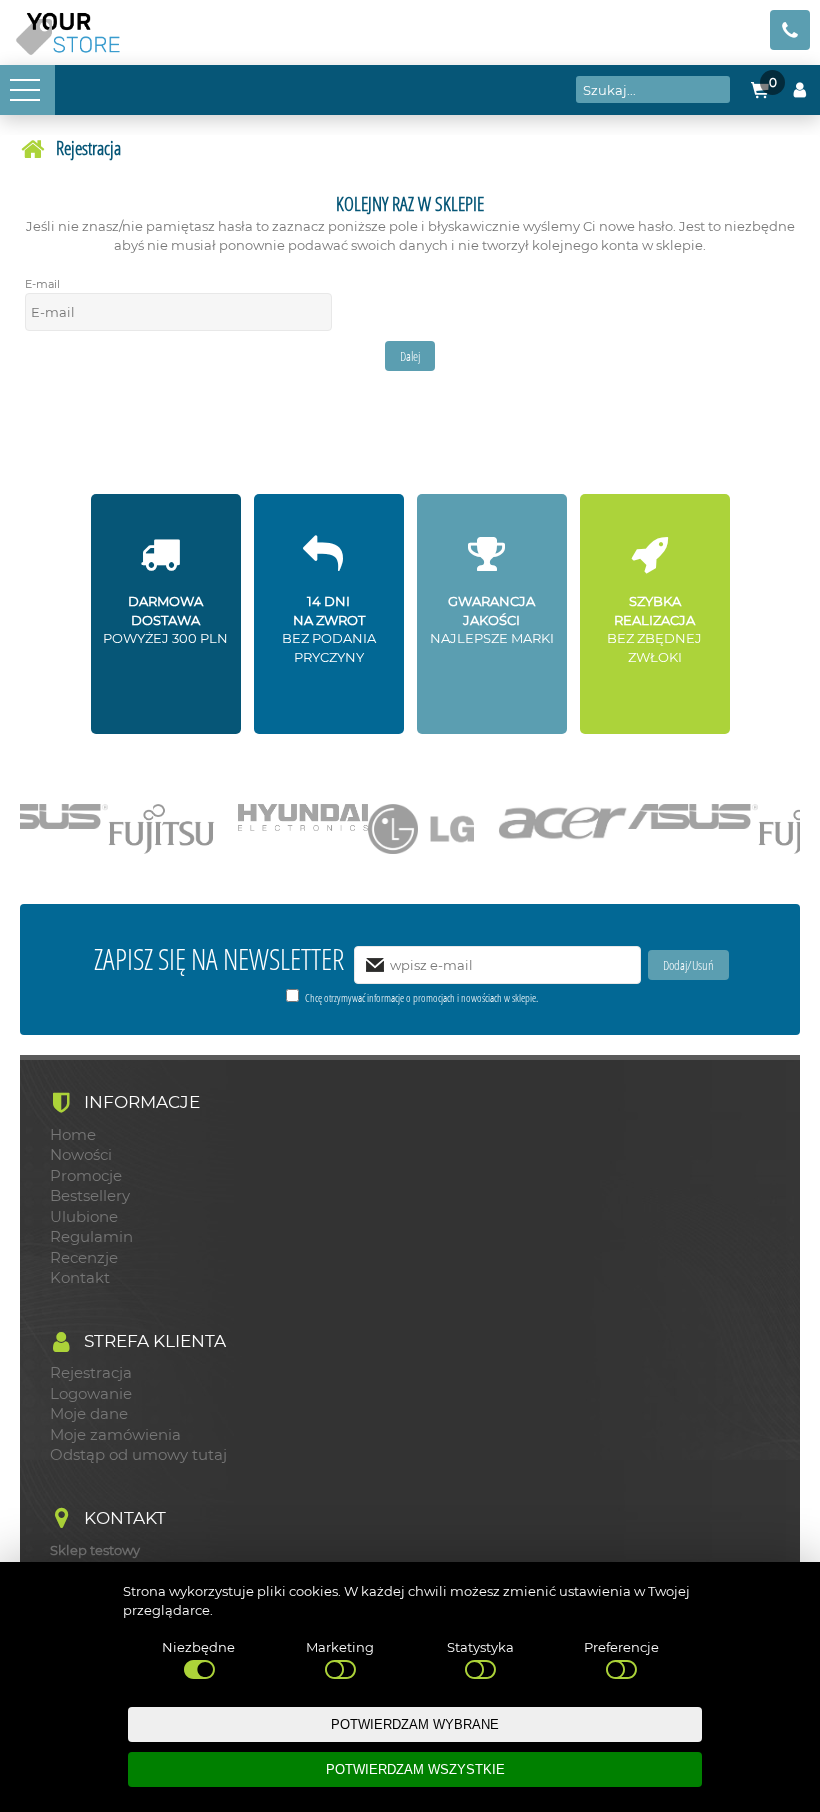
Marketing (340, 1647)
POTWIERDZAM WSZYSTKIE (415, 1769)
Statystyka (480, 1647)
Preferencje (621, 1647)
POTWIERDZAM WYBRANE (415, 1724)
